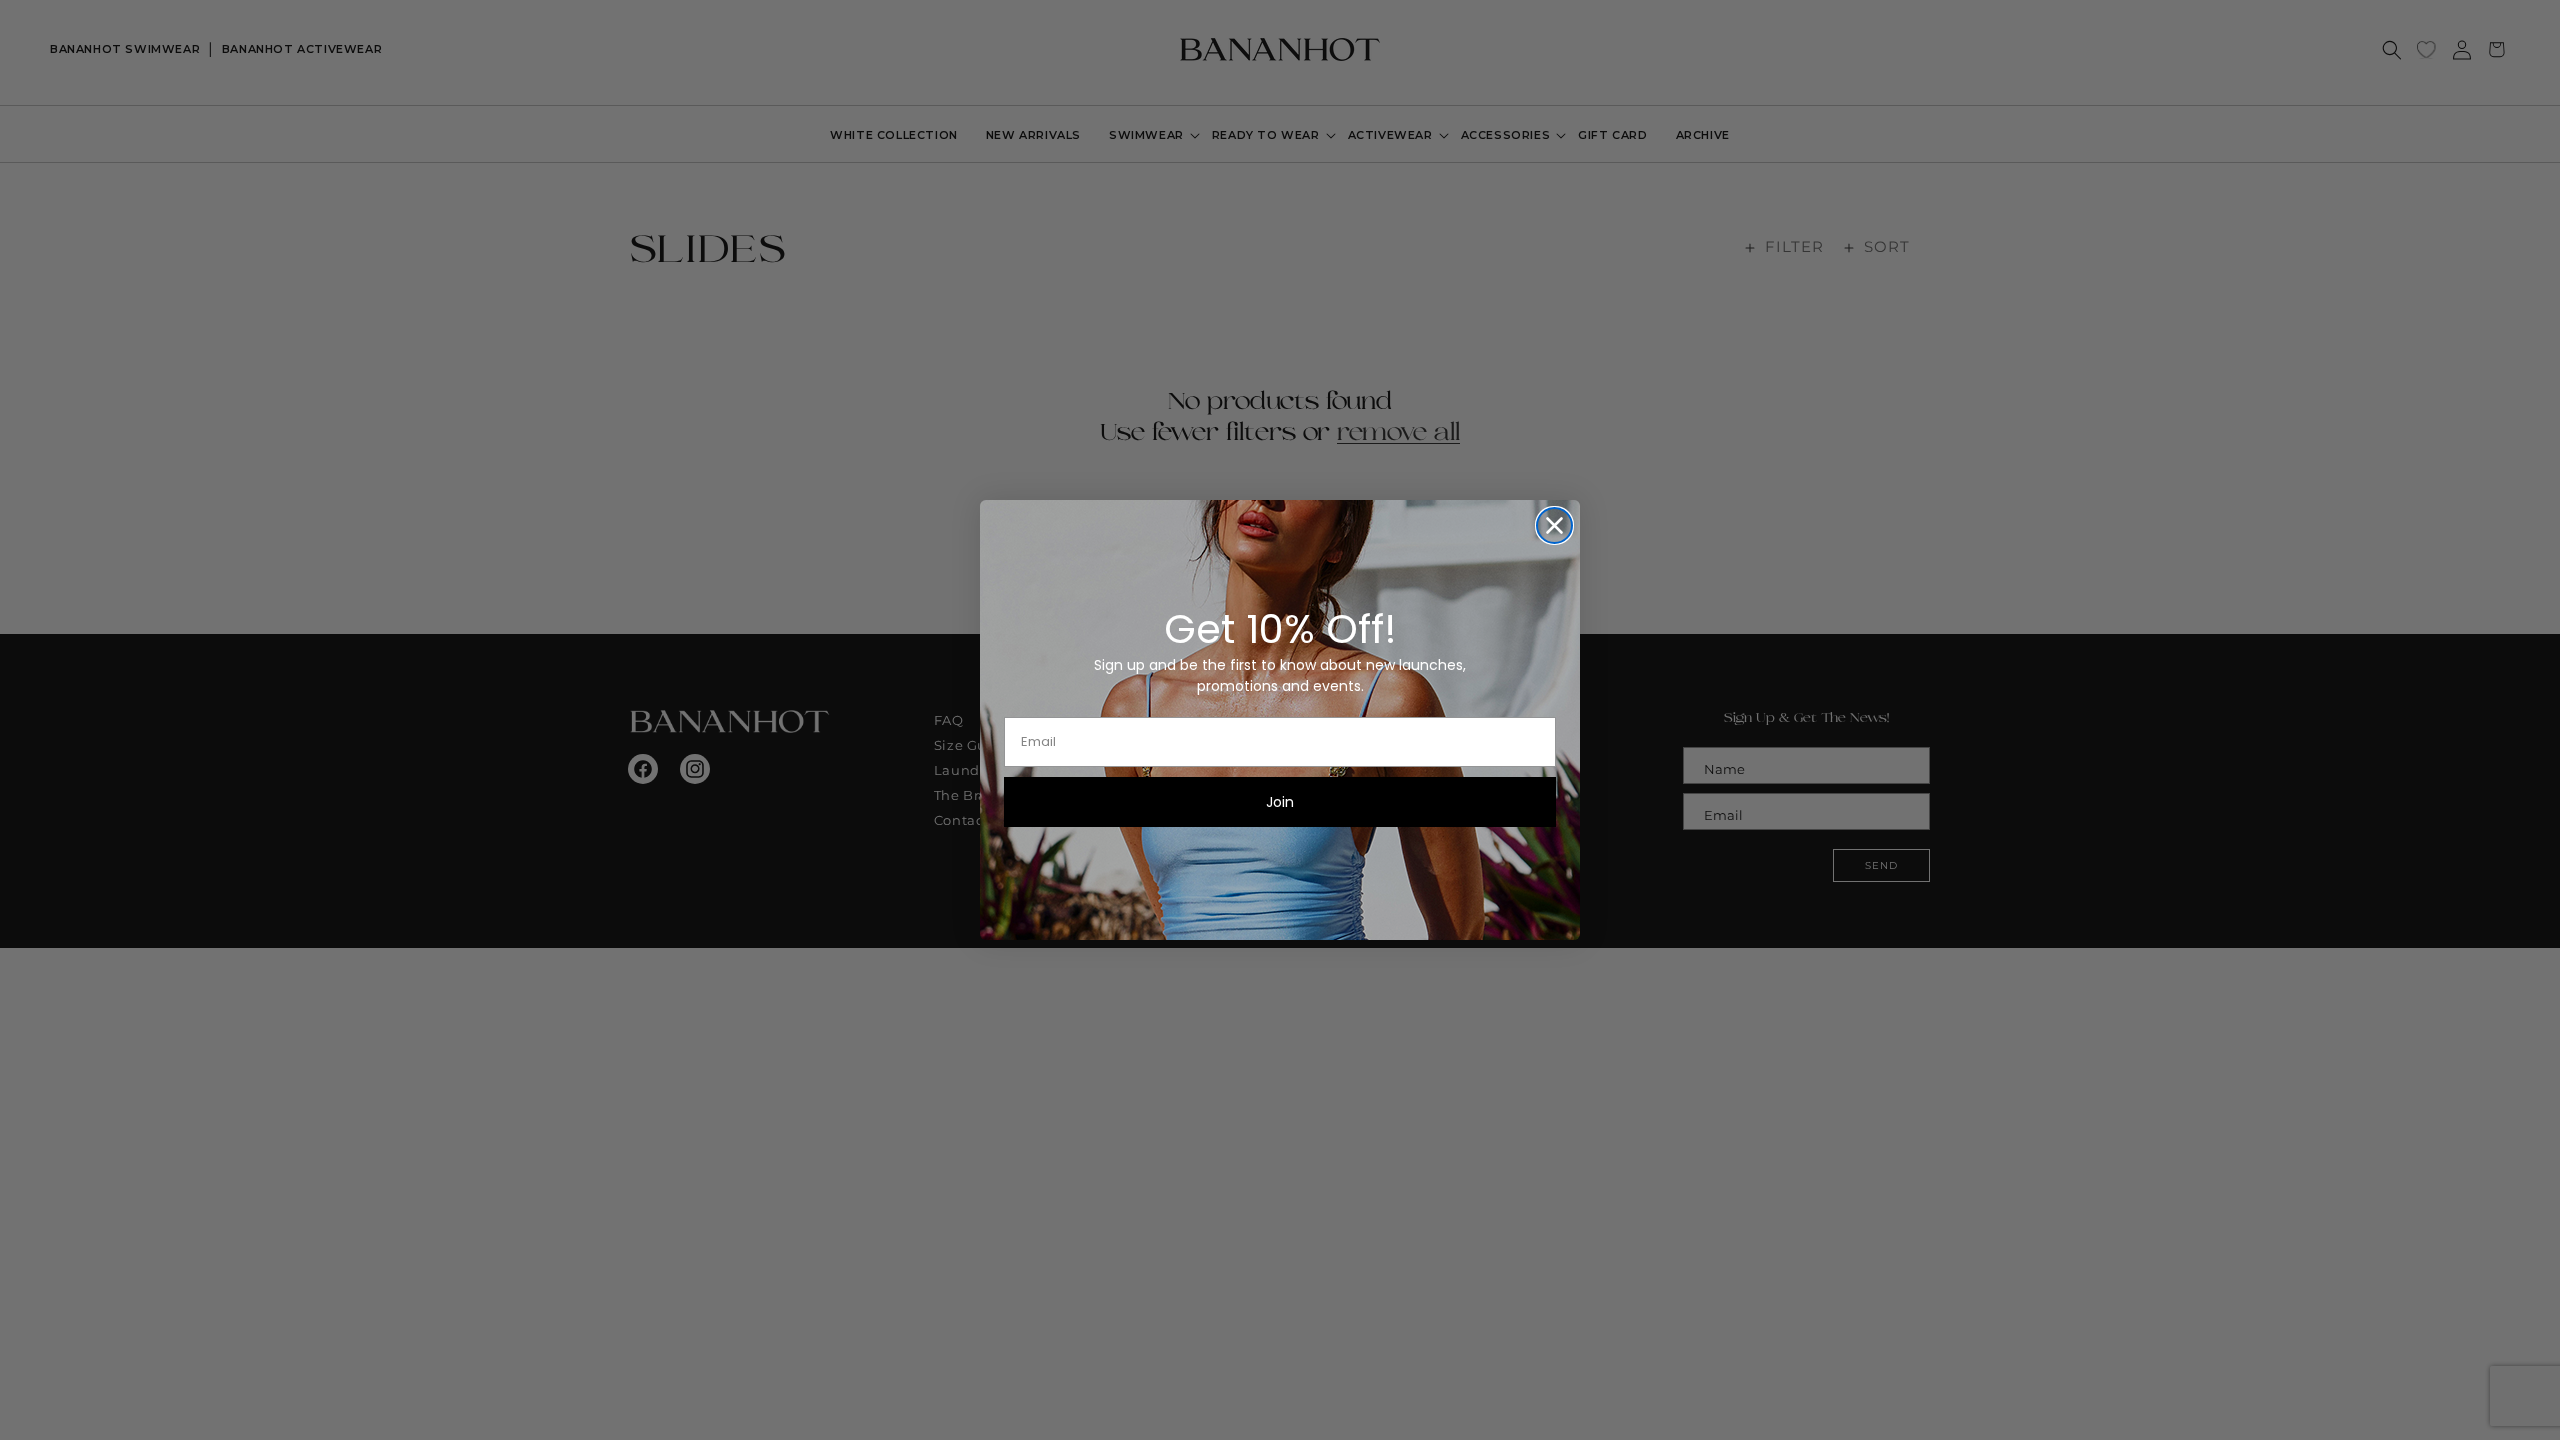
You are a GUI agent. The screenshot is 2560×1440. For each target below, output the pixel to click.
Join (1280, 802)
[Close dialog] (1554, 525)
